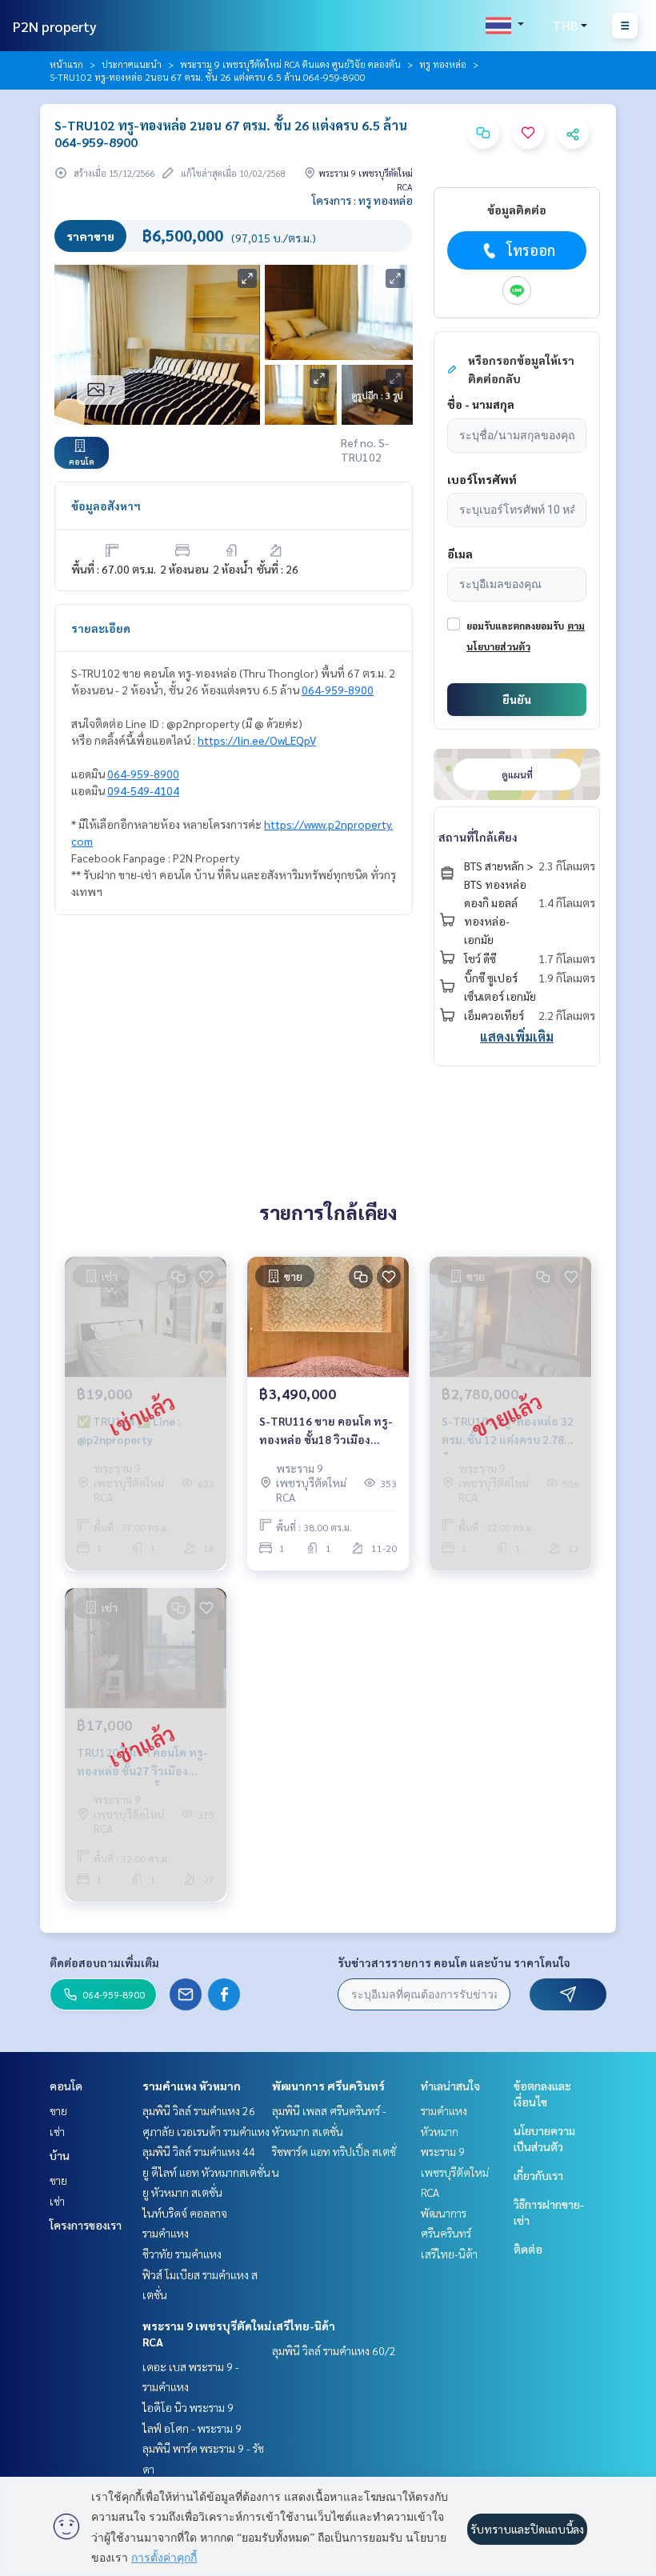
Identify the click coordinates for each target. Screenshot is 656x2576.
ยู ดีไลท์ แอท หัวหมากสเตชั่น (206, 2172)
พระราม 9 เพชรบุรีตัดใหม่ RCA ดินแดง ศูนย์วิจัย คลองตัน (290, 64)
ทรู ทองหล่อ (443, 64)
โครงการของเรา (86, 2225)
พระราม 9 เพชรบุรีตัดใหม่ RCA (455, 2172)
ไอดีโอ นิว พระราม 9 (188, 2407)
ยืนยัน (517, 699)
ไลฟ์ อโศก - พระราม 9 (192, 2428)
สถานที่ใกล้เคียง (478, 837)
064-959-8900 (338, 690)
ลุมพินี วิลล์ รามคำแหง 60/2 (334, 2350)
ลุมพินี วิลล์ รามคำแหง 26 (199, 2110)
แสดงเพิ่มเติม (517, 1036)
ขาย (58, 2110)
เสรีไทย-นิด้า (304, 2326)
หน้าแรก (66, 64)
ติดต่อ (528, 2249)
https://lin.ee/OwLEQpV (257, 740)
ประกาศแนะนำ (132, 64)
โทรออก (531, 250)
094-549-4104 (143, 790)
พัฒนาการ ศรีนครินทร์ (328, 2086)
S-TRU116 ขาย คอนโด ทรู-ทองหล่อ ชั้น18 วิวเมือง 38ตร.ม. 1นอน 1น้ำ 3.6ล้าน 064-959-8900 (326, 1431)
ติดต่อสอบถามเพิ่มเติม (104, 1962)
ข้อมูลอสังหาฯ (106, 506)
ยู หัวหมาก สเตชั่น (182, 2192)
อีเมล (460, 554)
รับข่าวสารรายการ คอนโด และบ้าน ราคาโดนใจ (454, 1962)
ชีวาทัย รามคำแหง (182, 2254)
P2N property (55, 26)
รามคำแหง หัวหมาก (192, 2086)
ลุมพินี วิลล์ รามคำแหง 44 (199, 2151)
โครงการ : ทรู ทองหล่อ (362, 200)
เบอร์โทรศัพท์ (482, 479)
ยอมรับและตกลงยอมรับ (515, 626)
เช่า (57, 2131)
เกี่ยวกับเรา (538, 2175)
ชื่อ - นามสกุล (481, 404)
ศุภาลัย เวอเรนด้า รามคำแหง (206, 2131)
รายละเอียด (101, 628)
